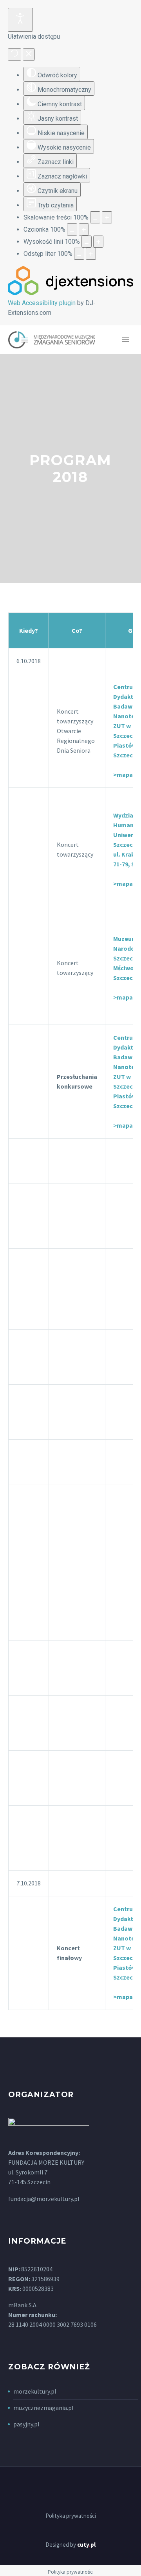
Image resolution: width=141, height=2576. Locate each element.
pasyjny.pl (26, 2424)
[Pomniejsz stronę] (95, 217)
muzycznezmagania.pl (43, 2408)
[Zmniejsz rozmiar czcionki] (72, 229)
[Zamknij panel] (29, 54)
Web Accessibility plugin (42, 303)
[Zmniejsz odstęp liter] (79, 254)
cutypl (86, 2545)
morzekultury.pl (35, 2391)
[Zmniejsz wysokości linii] (87, 242)
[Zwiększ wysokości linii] (98, 242)
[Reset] (14, 54)
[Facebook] (70, 2488)
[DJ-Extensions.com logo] (70, 293)
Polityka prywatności (71, 2516)
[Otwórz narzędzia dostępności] (20, 20)
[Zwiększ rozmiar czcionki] (84, 229)
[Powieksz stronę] (107, 217)
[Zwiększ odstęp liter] (91, 254)
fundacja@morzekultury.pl (44, 2199)
